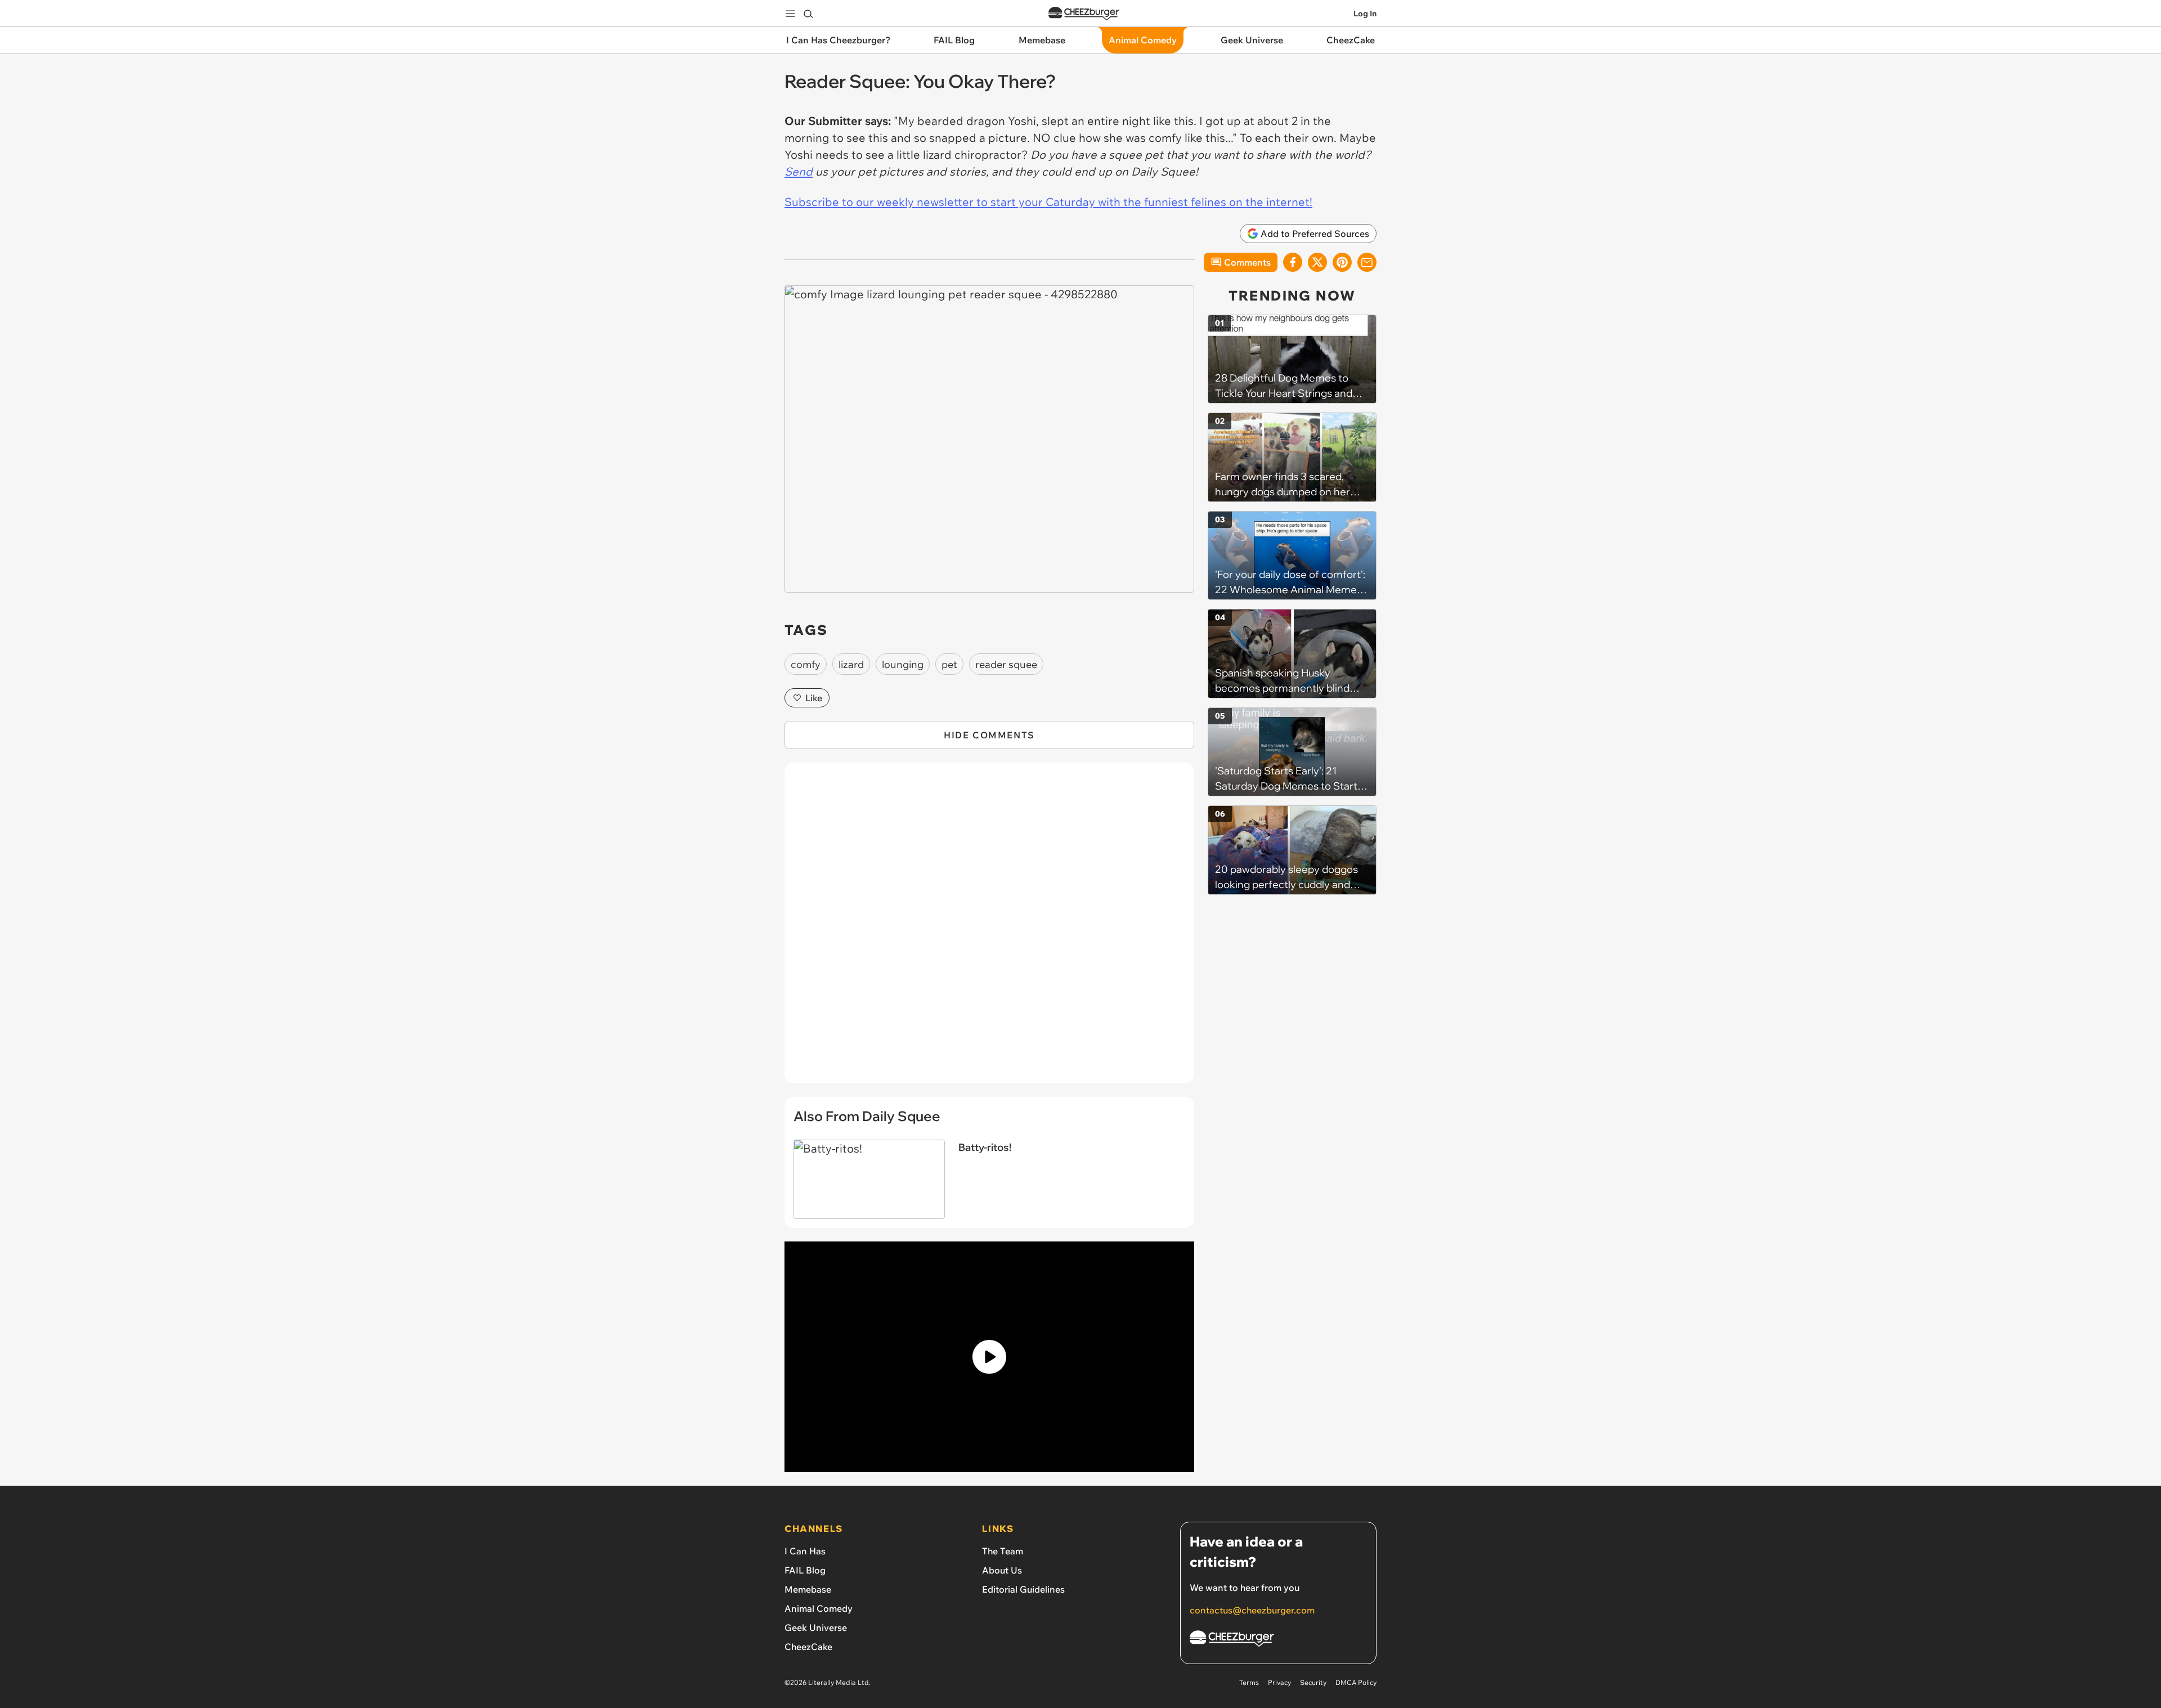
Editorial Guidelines (1023, 1589)
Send (799, 171)
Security (1313, 1682)
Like (814, 698)
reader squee (1006, 664)
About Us (1002, 1570)
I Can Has (805, 1551)
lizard (851, 664)
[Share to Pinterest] (1342, 262)
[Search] (808, 14)
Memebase (808, 1589)
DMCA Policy (1356, 1682)
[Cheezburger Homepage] (1084, 14)
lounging (903, 664)
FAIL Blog (805, 1570)
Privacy (1279, 1682)
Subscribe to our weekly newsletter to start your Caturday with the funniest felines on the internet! (1048, 202)
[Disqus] (989, 929)
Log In (1365, 14)
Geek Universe (816, 1628)
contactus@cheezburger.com (1252, 1610)
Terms (1249, 1682)
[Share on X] (1317, 262)
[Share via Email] (1367, 262)
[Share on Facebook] (1293, 262)
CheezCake (808, 1647)
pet (949, 664)
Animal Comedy (819, 1608)
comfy (806, 664)
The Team (1003, 1551)
